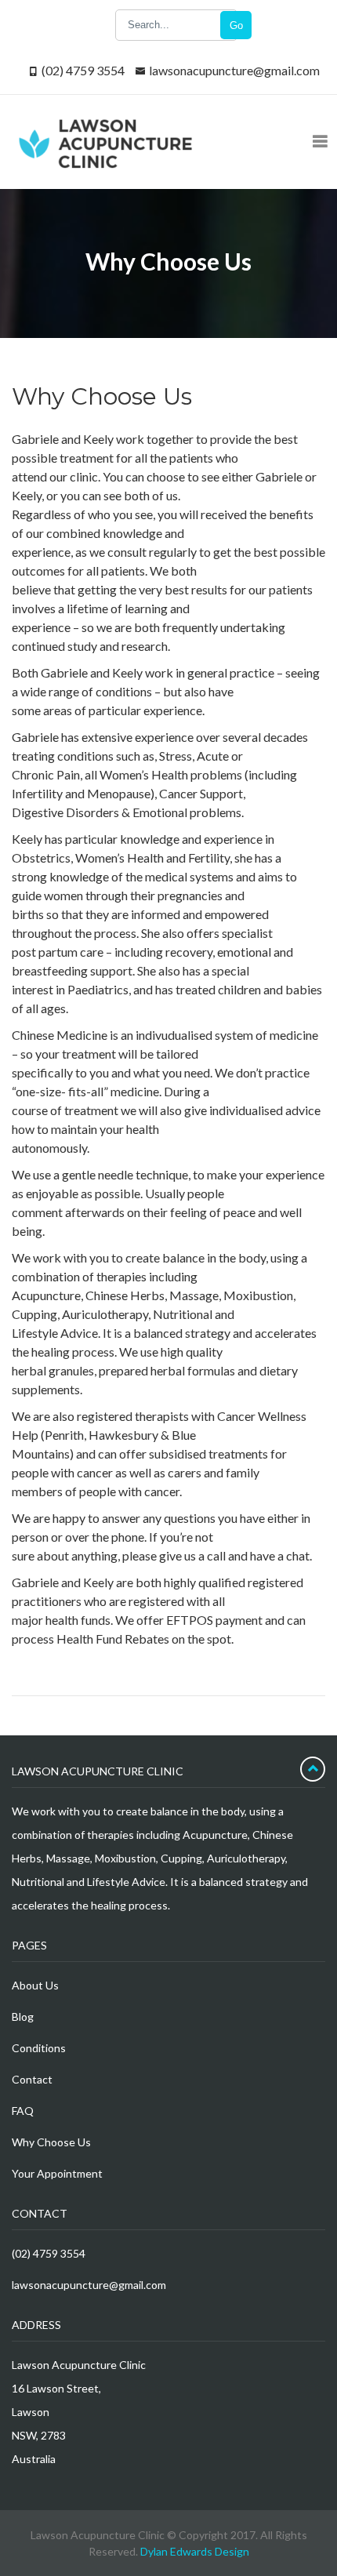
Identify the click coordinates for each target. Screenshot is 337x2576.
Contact (32, 2079)
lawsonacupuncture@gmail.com (234, 70)
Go (236, 25)
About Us (35, 1985)
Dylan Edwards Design (195, 2551)
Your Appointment (57, 2173)
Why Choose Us (51, 2142)
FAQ (23, 2111)
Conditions (39, 2048)
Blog (23, 2016)
